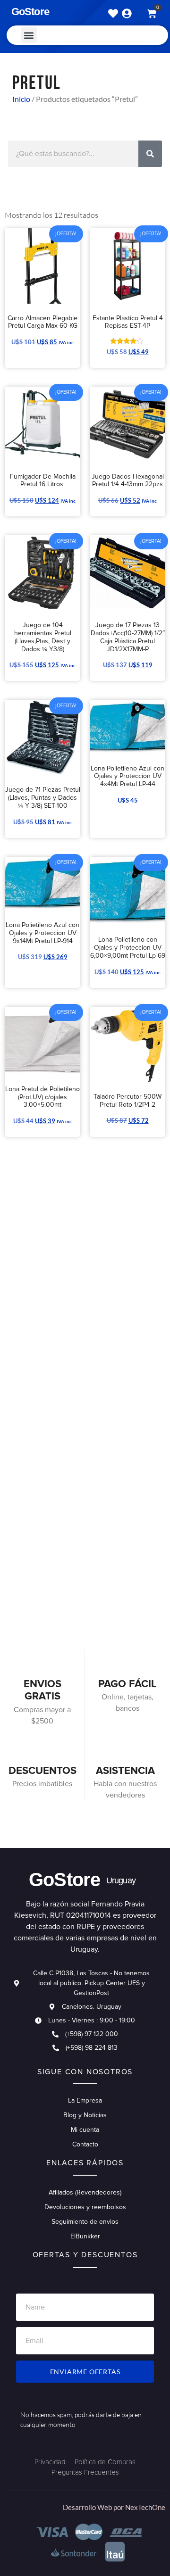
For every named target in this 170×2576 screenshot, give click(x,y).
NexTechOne (145, 2507)
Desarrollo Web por (94, 2507)
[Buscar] (150, 154)
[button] (29, 35)
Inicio (21, 99)
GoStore (30, 12)
